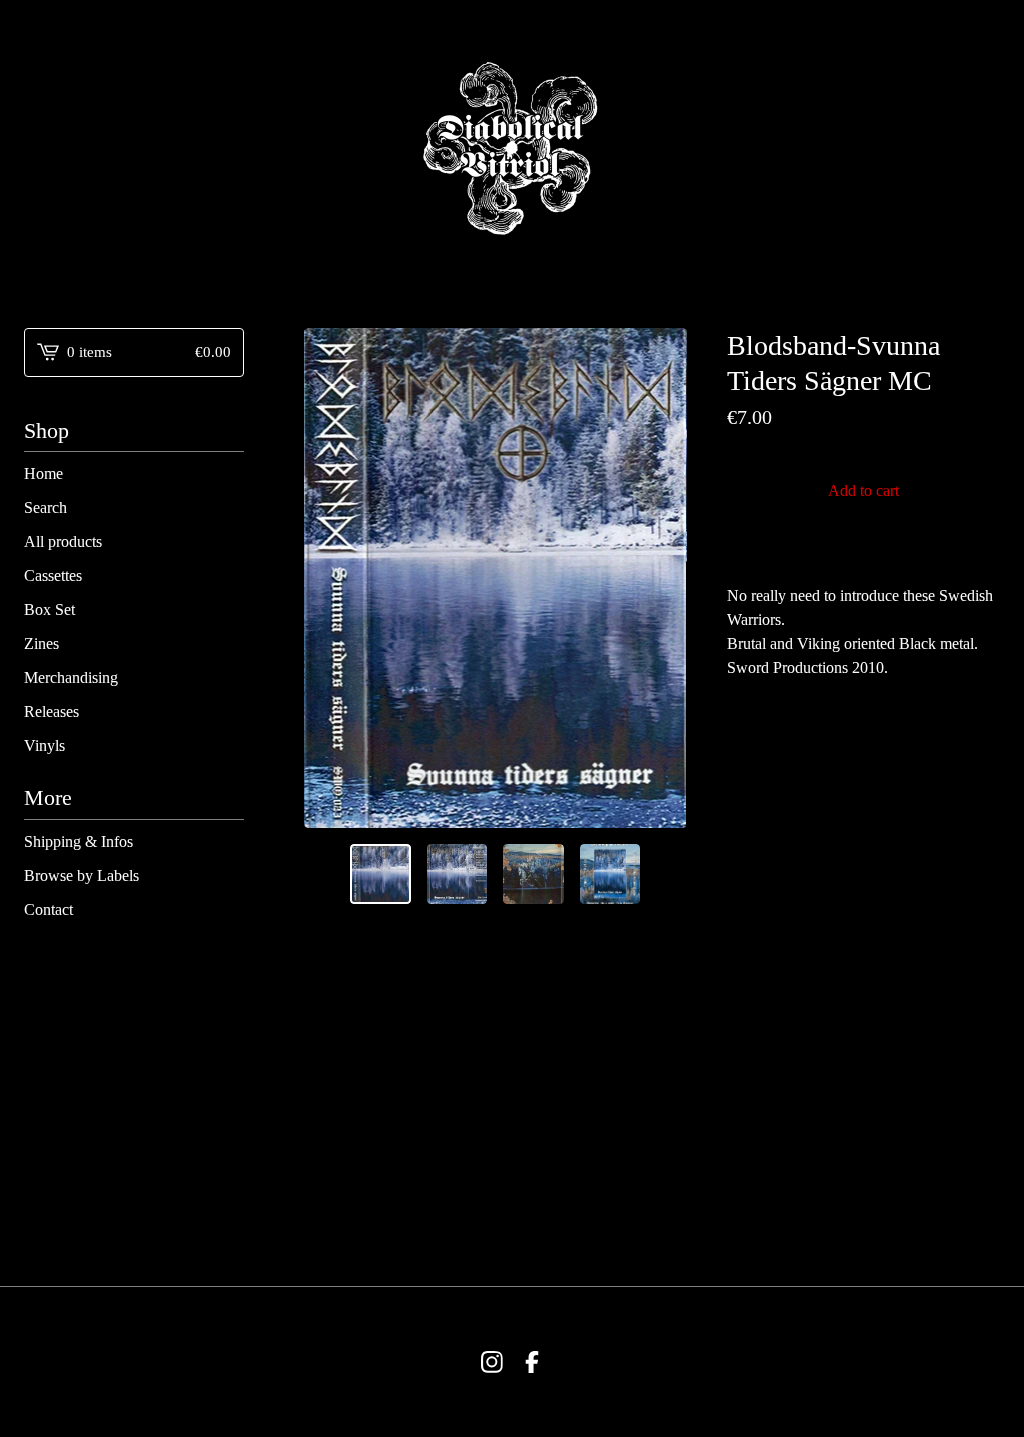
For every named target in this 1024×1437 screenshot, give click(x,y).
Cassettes (53, 575)
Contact (48, 909)
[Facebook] (532, 1362)
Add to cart (863, 490)
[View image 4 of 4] (610, 874)
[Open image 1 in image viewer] (495, 578)
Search (45, 507)
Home (43, 473)
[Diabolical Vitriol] (512, 148)
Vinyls (44, 745)
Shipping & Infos (78, 841)
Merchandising (71, 677)
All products (63, 541)
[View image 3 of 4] (533, 874)
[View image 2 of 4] (457, 874)
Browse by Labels (81, 875)
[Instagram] (492, 1362)
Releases (51, 711)
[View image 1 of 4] (380, 874)
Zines (41, 643)
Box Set (49, 609)
